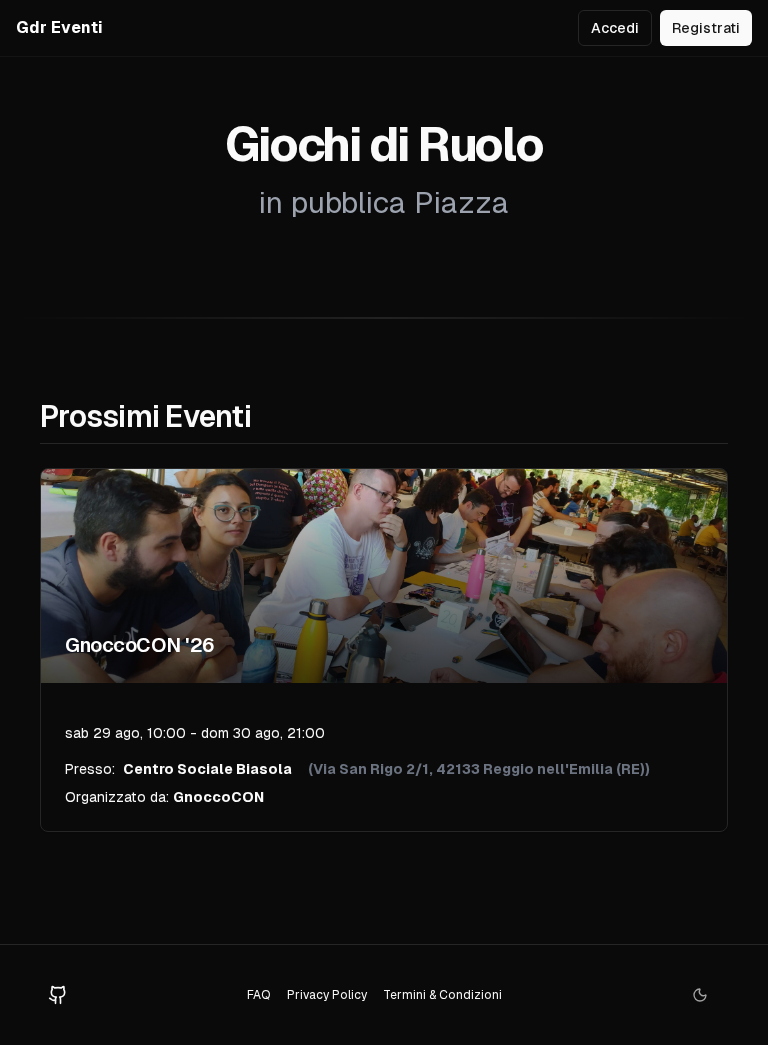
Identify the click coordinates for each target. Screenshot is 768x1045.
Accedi (615, 28)
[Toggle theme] (700, 995)
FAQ (259, 995)
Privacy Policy (327, 995)
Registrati (706, 28)
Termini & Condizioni (442, 995)
